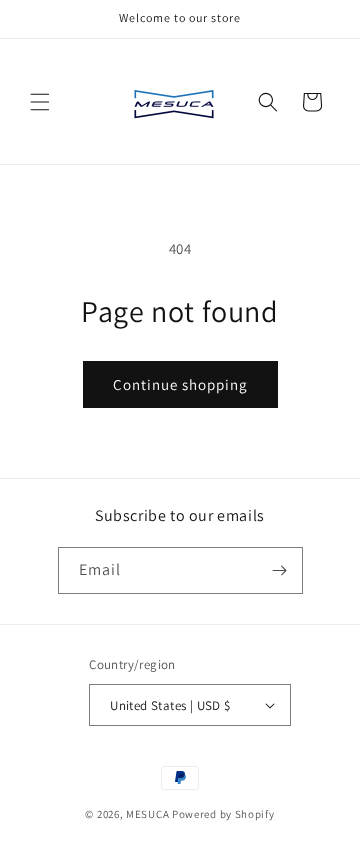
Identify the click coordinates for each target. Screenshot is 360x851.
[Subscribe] (280, 570)
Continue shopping (180, 384)
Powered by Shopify (223, 814)
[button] (40, 102)
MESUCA (147, 814)
